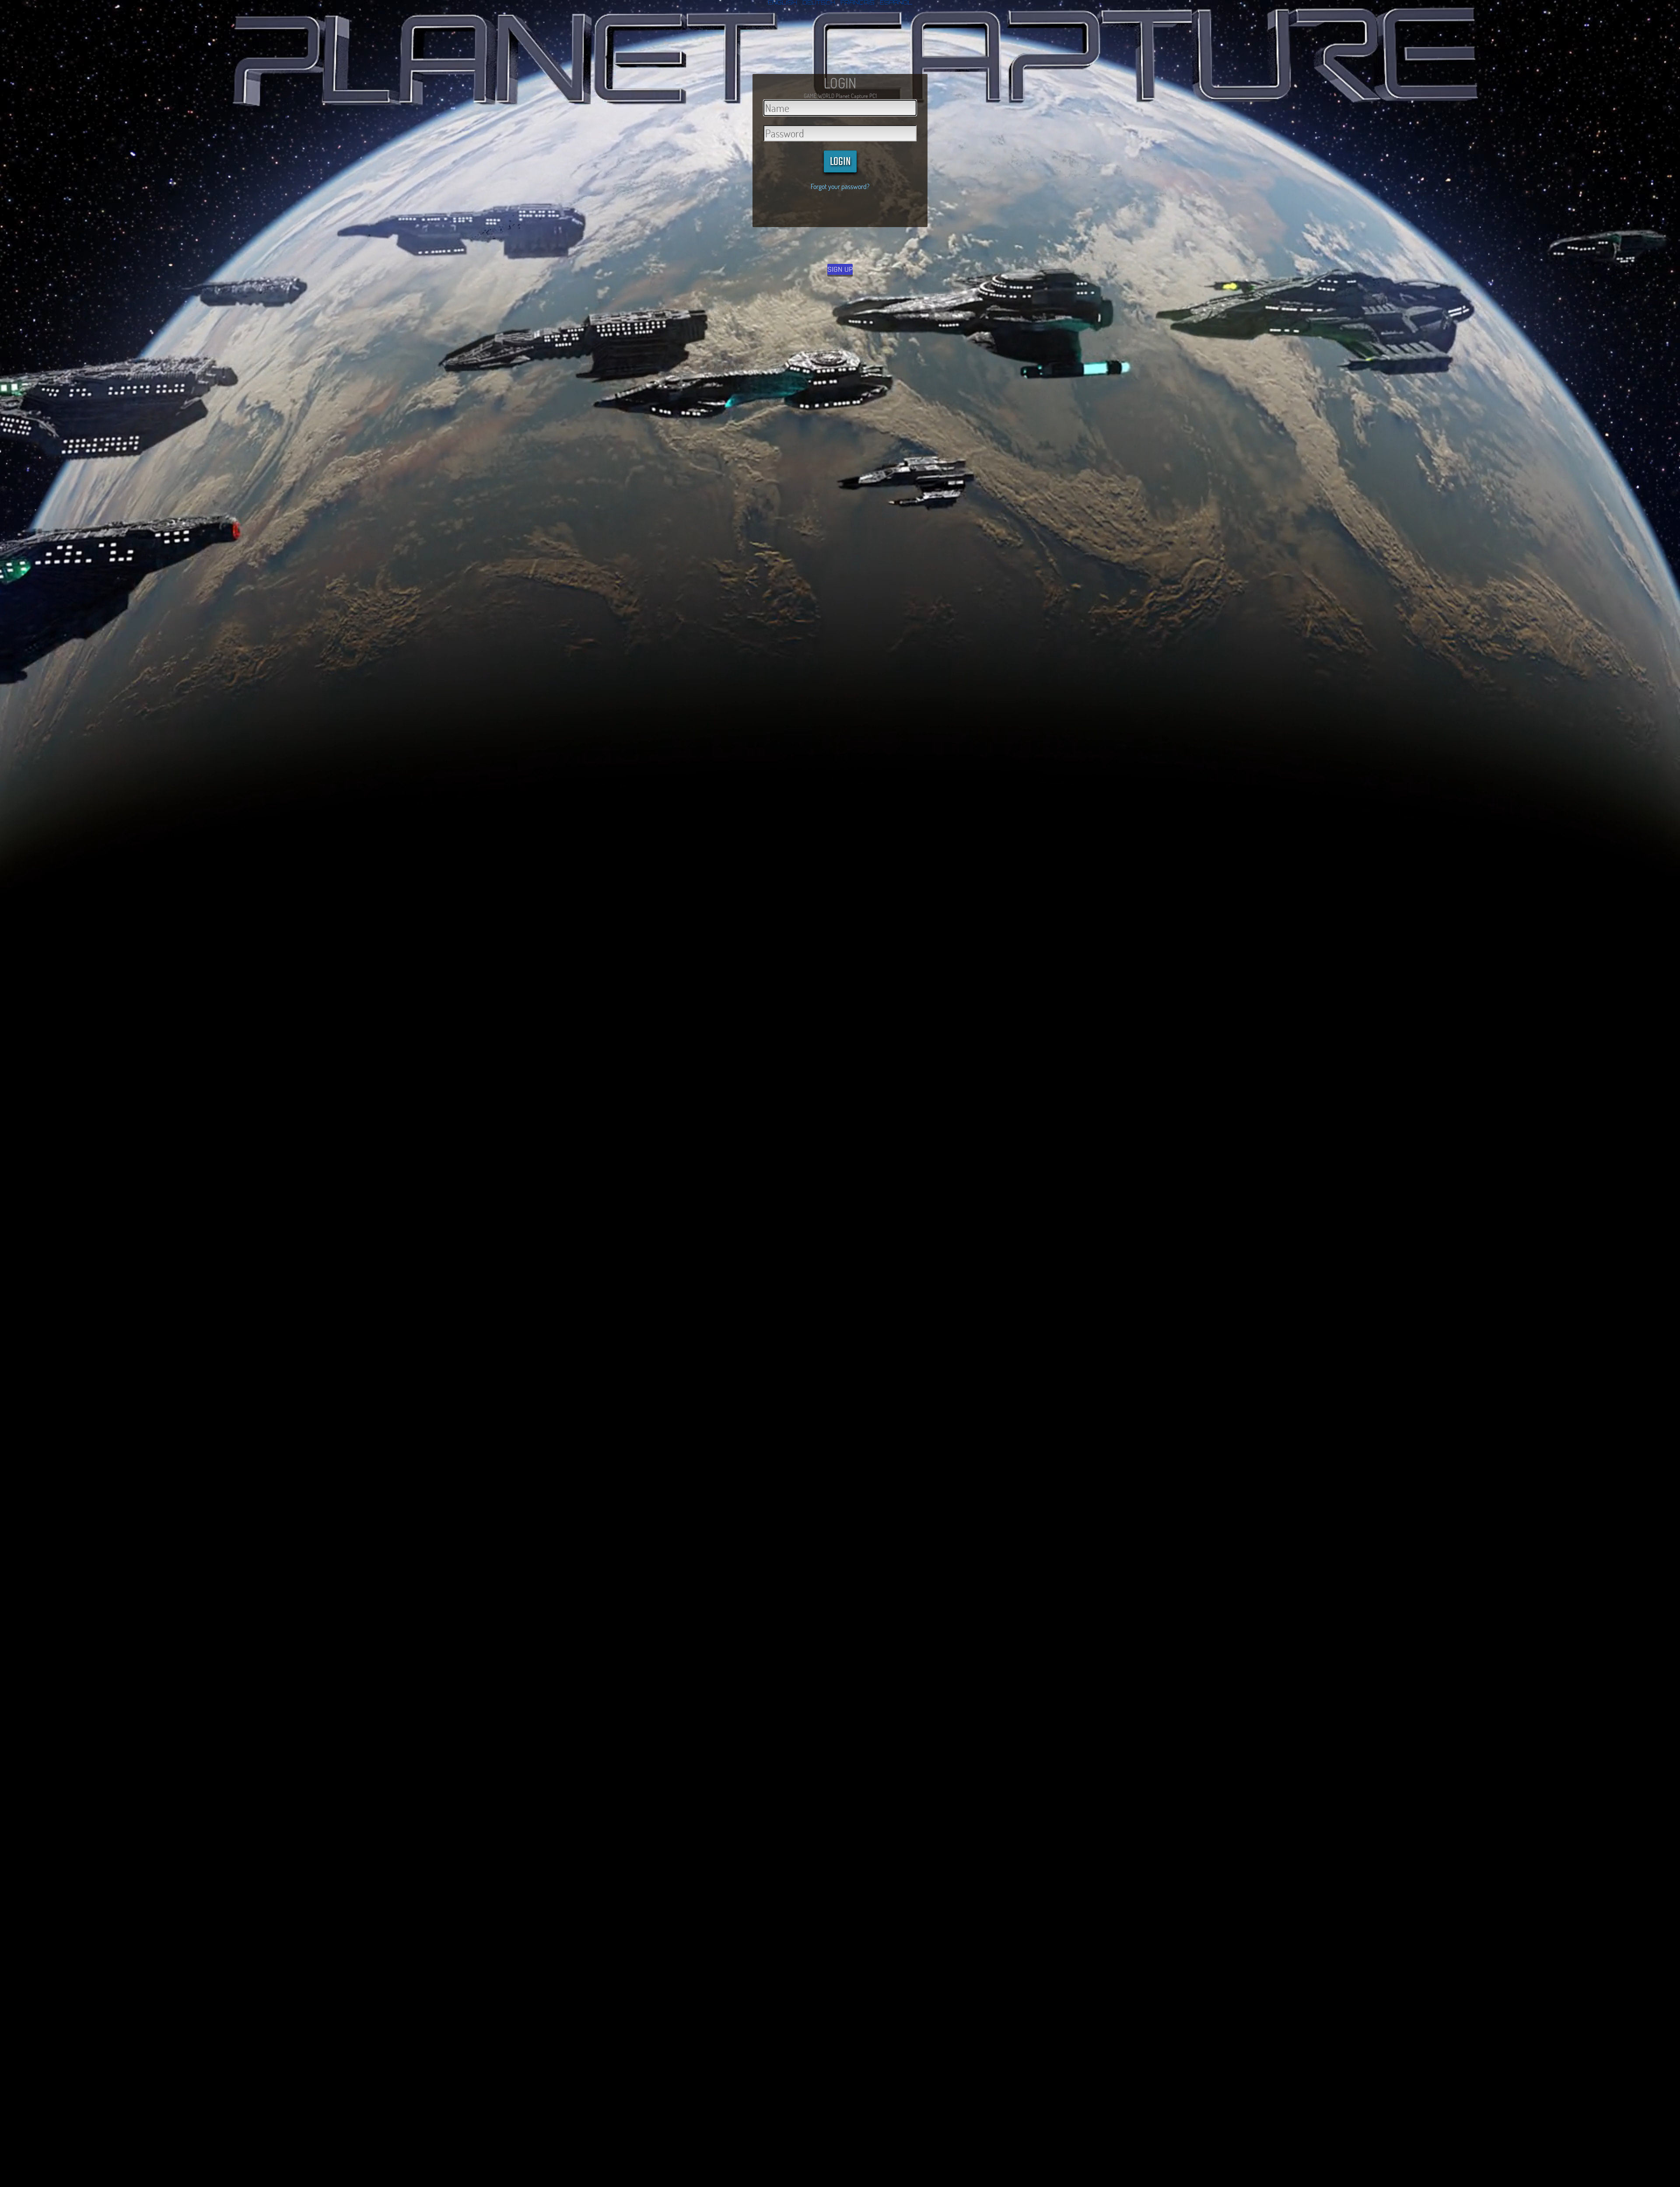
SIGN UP (840, 269)
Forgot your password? (840, 186)
